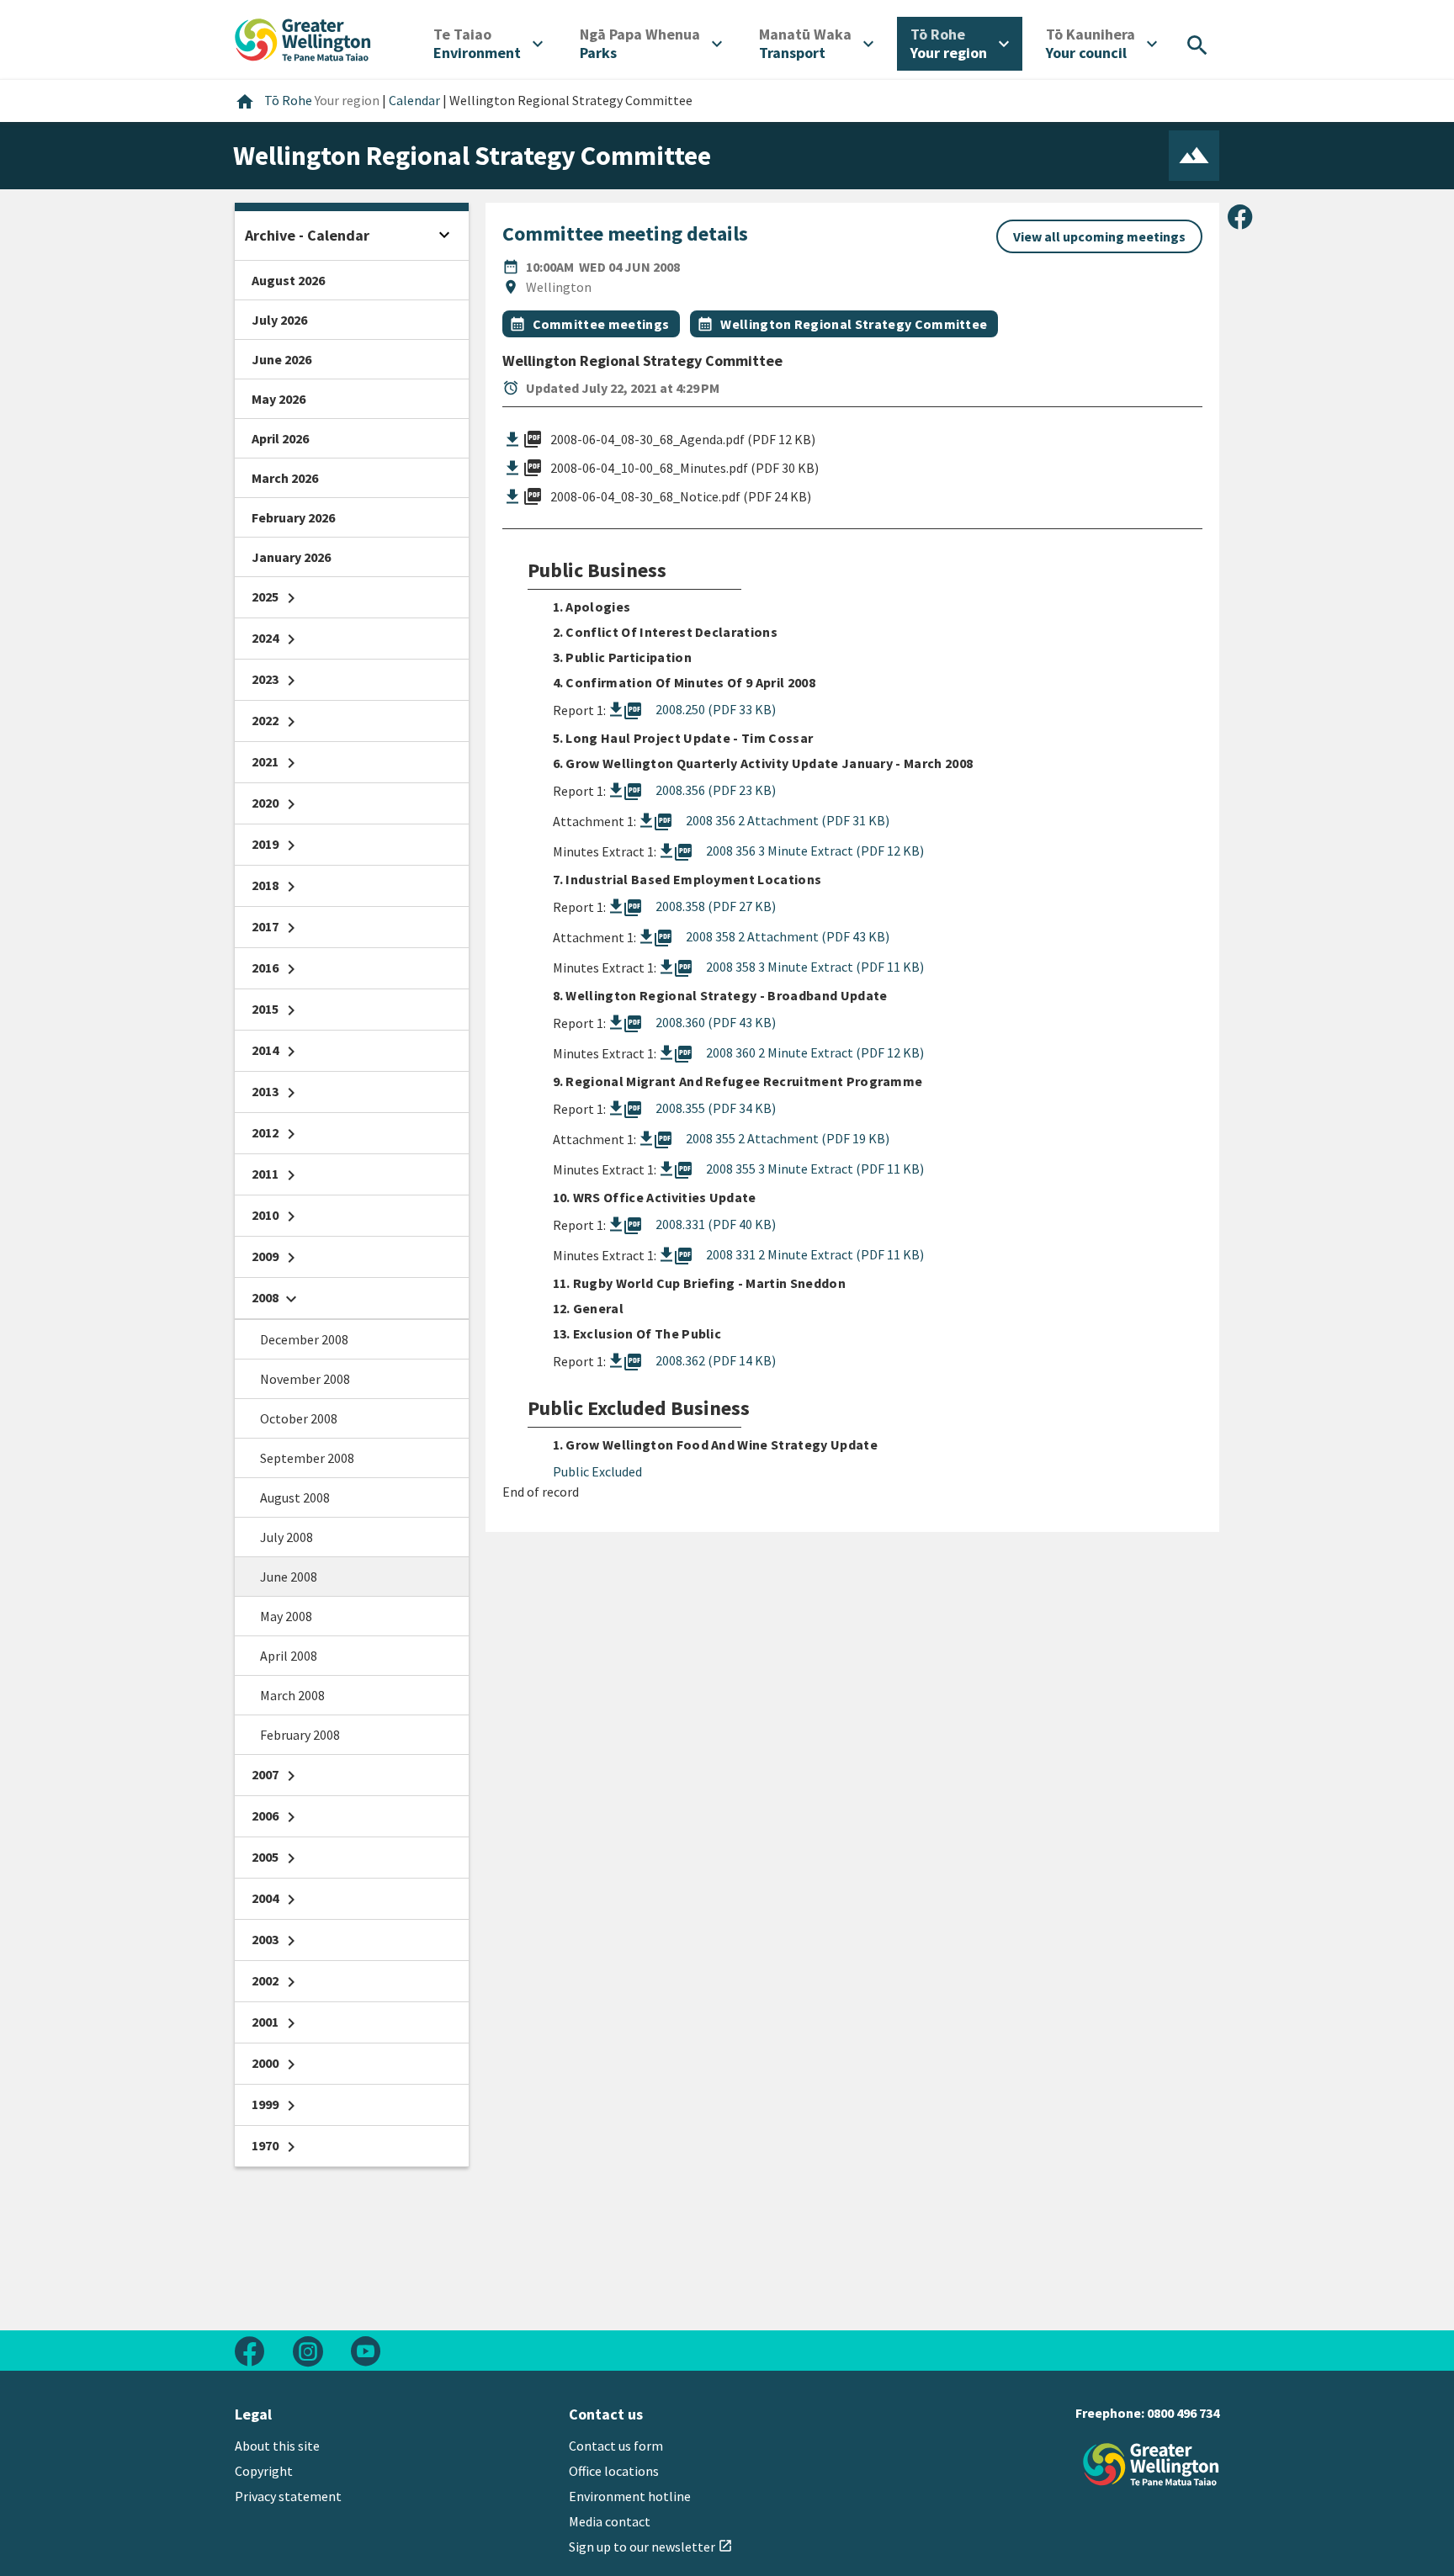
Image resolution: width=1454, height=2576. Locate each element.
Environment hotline (630, 2496)
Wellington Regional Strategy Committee (854, 324)
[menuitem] (488, 44)
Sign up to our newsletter (651, 2547)
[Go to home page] (303, 38)
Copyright (264, 2471)
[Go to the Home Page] (1151, 2465)
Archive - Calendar (307, 235)
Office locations (614, 2471)
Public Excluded (597, 1471)
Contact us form (616, 2446)
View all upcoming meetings (1099, 236)
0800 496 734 (1183, 2413)
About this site (277, 2446)
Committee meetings (601, 324)
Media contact (610, 2521)
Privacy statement (288, 2496)
